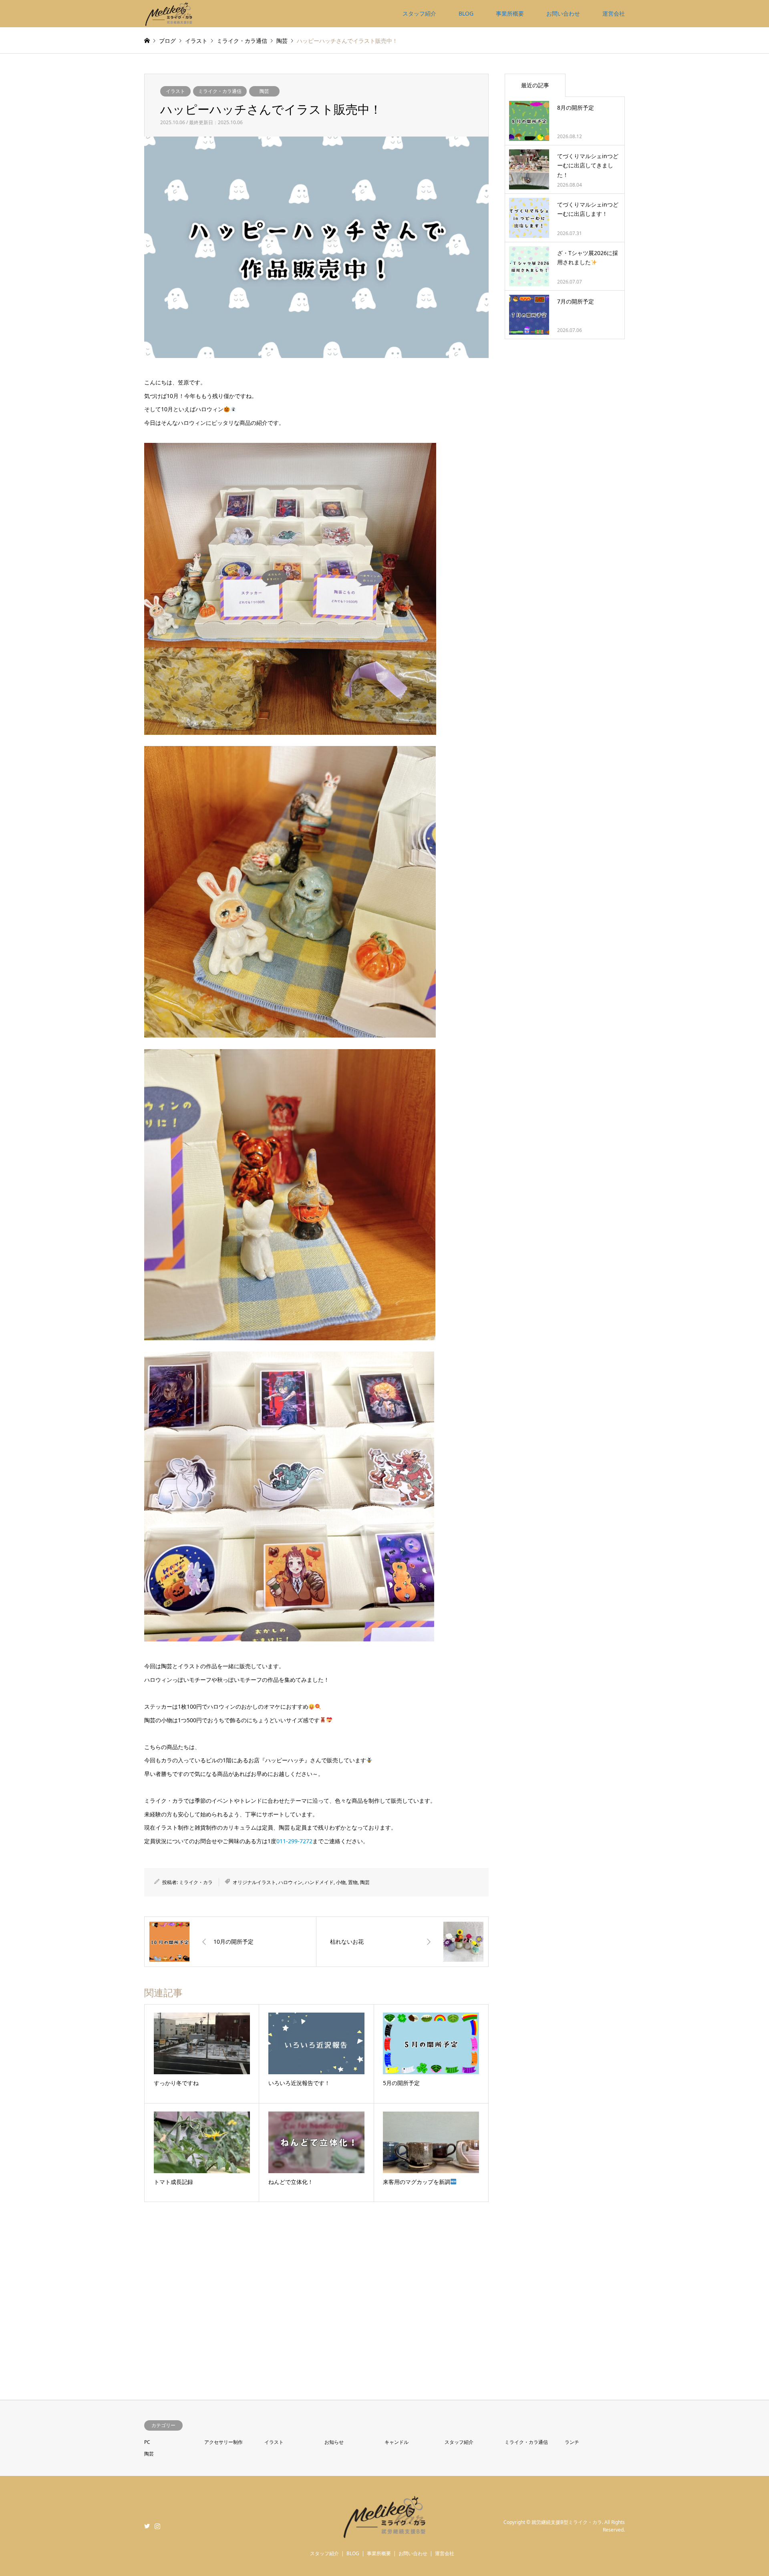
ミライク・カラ (196, 1882)
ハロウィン (290, 1882)
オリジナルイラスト (254, 1882)
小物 (341, 1882)
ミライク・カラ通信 (220, 91)
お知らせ (334, 2442)
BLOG (466, 13)
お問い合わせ (563, 13)
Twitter (147, 2526)
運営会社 (614, 13)
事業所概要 (510, 13)
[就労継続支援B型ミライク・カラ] (169, 13)
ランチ (572, 2442)
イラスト (175, 91)
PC (147, 2442)
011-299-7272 (294, 1841)
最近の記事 (535, 85)
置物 (353, 1882)
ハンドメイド (319, 1882)
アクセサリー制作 (223, 2442)
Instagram (157, 2526)
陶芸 (264, 91)
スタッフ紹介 (419, 13)
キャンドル (397, 2442)
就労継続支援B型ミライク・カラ (567, 2522)
